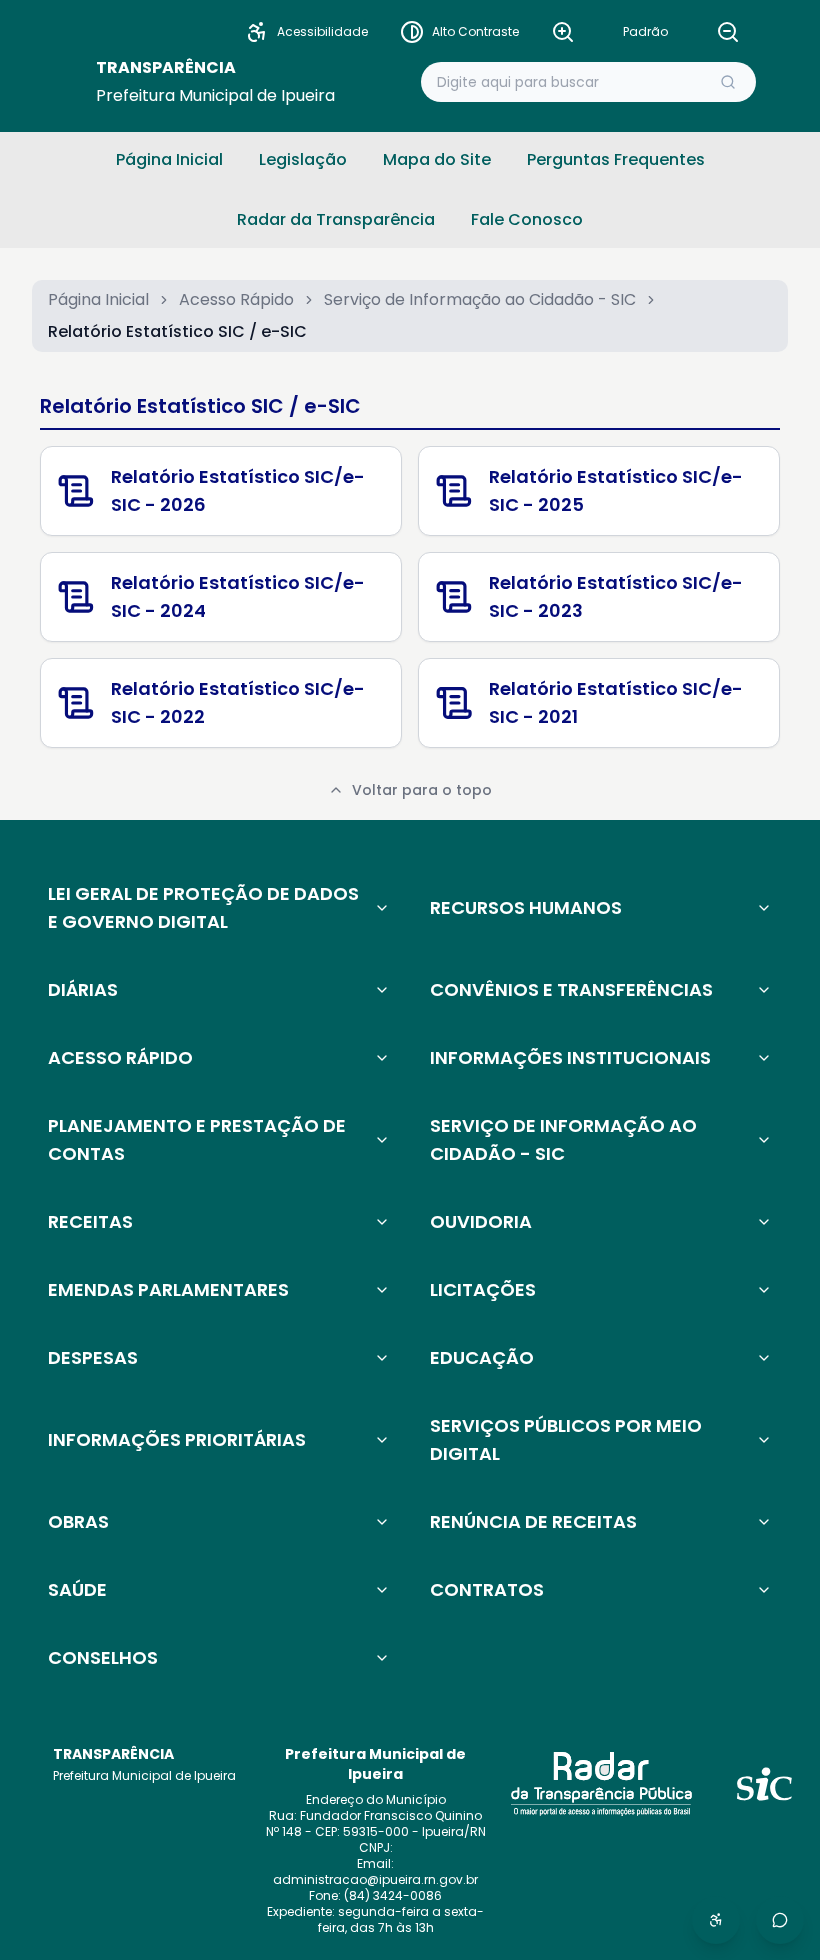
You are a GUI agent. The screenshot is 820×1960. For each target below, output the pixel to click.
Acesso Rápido (236, 299)
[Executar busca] (728, 82)
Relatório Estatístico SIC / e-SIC (200, 406)
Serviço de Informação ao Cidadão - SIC (480, 299)
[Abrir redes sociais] (780, 1920)
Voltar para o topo (422, 790)
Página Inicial (98, 299)
